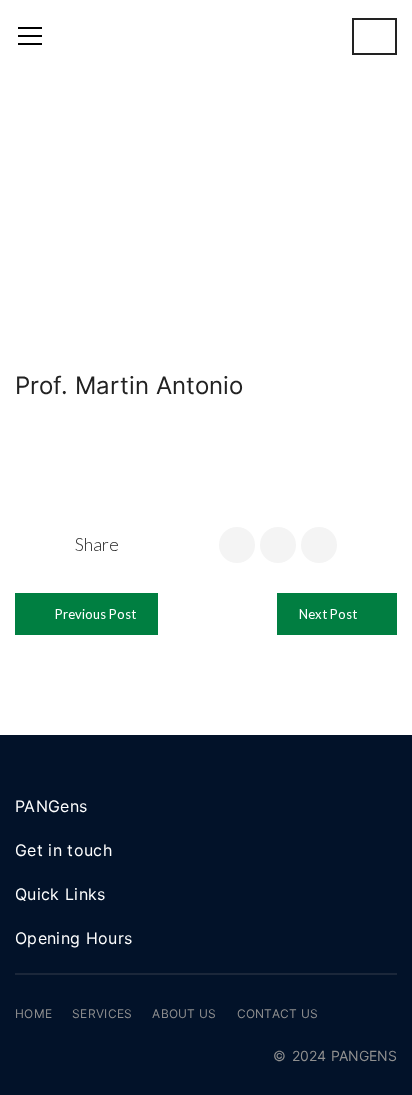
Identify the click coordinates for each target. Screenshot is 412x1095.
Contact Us (278, 1013)
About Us (184, 1013)
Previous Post (94, 614)
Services (102, 1013)
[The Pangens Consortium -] (206, 35)
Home (33, 1013)
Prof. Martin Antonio (129, 385)
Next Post (329, 614)
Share (97, 544)
